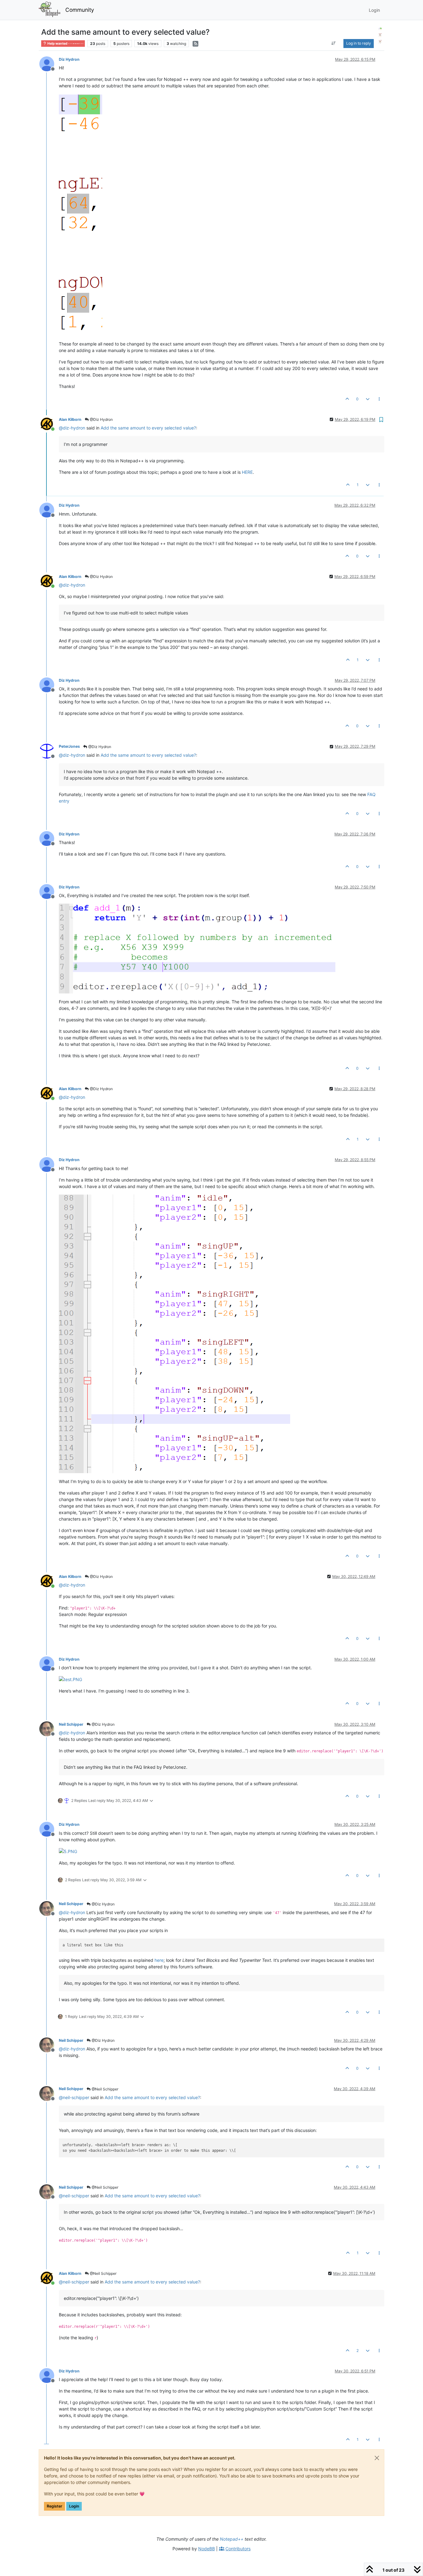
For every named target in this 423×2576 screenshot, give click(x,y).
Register (55, 2506)
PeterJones (69, 746)
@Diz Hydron (101, 419)
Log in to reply (359, 43)
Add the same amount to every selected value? (148, 428)
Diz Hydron (69, 59)
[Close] (377, 2458)
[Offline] (49, 63)
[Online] (49, 423)
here (159, 1960)
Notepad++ (232, 2539)
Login (74, 2506)
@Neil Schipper (105, 2089)
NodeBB (207, 2549)
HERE (247, 472)
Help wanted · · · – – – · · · (65, 44)
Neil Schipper (71, 1724)
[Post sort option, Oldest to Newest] (333, 43)
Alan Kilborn (70, 419)
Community (80, 10)
